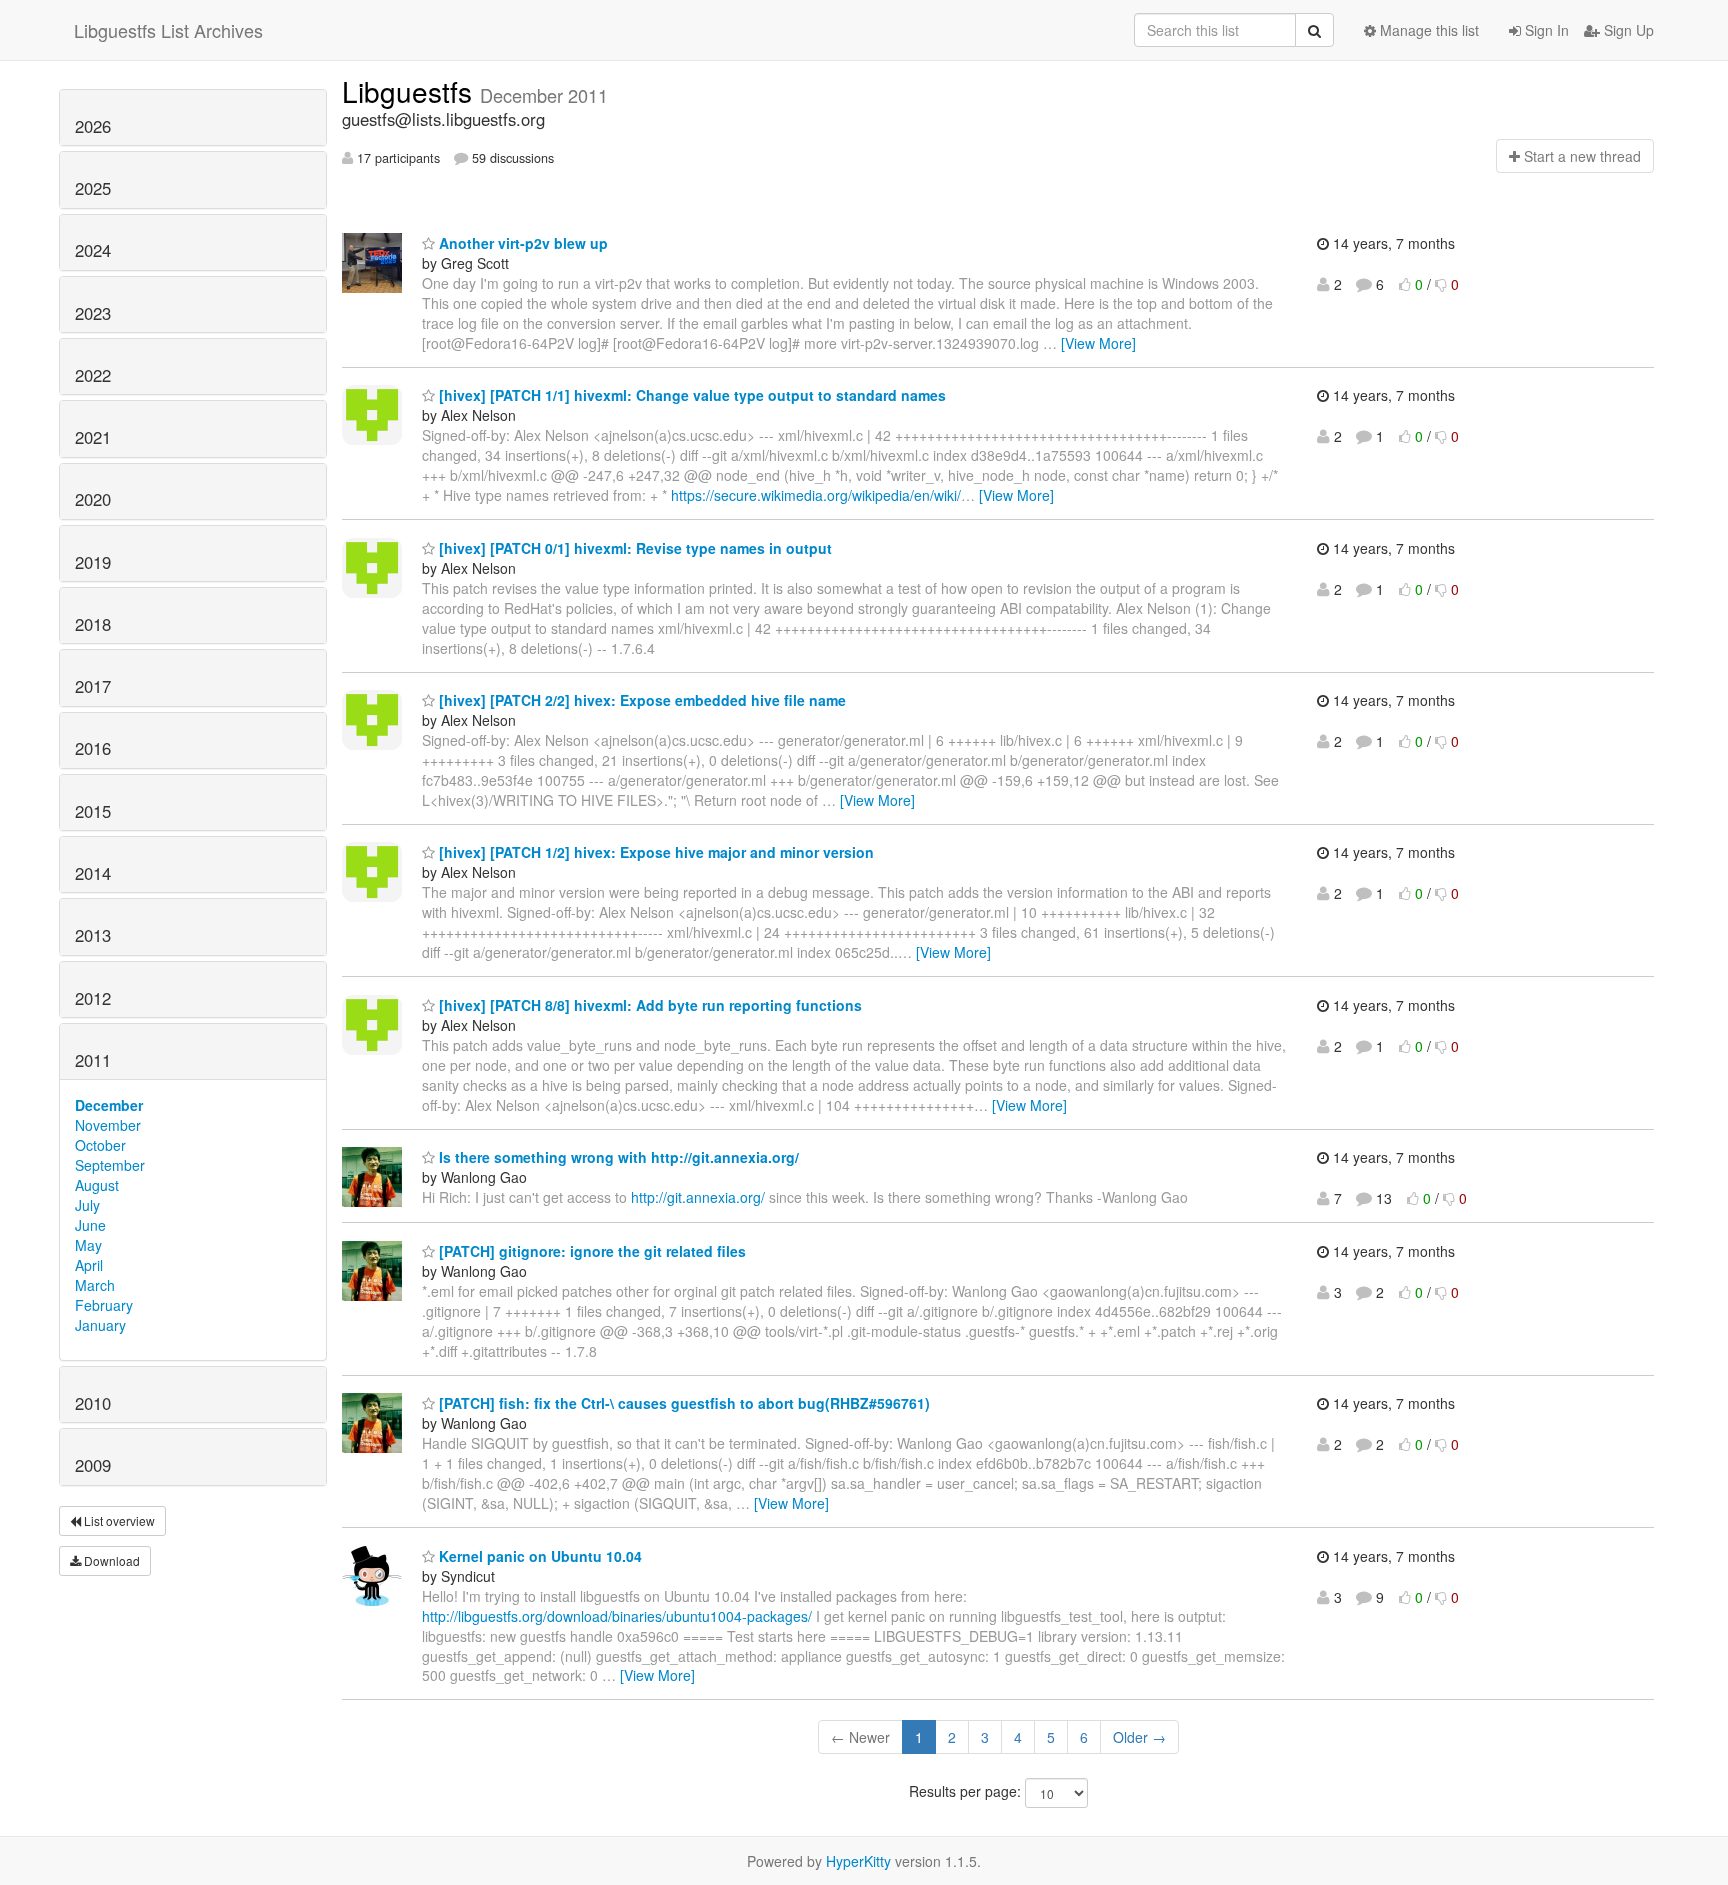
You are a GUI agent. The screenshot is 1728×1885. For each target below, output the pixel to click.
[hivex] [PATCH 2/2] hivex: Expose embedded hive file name (640, 700)
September (110, 1165)
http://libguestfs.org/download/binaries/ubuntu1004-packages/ (617, 1616)
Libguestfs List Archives (168, 30)
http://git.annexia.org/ (698, 1197)
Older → (1139, 1737)
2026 (93, 126)
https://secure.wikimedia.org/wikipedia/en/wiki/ (816, 495)
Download (110, 1560)
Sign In (1545, 30)
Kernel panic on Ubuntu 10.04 (538, 1556)
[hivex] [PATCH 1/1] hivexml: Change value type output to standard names (690, 395)
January (100, 1325)
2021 (93, 437)
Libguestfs (411, 91)
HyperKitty (858, 1861)
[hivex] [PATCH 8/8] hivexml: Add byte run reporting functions (648, 1005)
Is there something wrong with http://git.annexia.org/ (617, 1157)
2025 (93, 188)
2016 (93, 748)
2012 (93, 998)
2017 (93, 686)
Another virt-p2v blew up (521, 243)
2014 (93, 873)
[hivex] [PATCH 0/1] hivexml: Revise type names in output (633, 548)
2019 (93, 562)
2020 (93, 499)
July (87, 1205)
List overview (118, 1520)
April (89, 1265)
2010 (93, 1403)
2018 (93, 624)
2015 (93, 811)
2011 (93, 1060)
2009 (93, 1465)
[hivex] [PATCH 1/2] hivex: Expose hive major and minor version (654, 852)
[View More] (1098, 343)
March (95, 1285)
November (108, 1125)
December (109, 1105)
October (100, 1145)
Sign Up (1627, 30)
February (104, 1305)
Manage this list (1427, 30)
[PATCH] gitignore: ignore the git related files (590, 1251)
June (90, 1225)
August (97, 1185)
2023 (93, 313)
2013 (93, 935)
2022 (93, 375)
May (88, 1245)
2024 (93, 250)
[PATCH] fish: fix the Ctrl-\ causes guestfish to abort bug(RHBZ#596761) (682, 1403)
